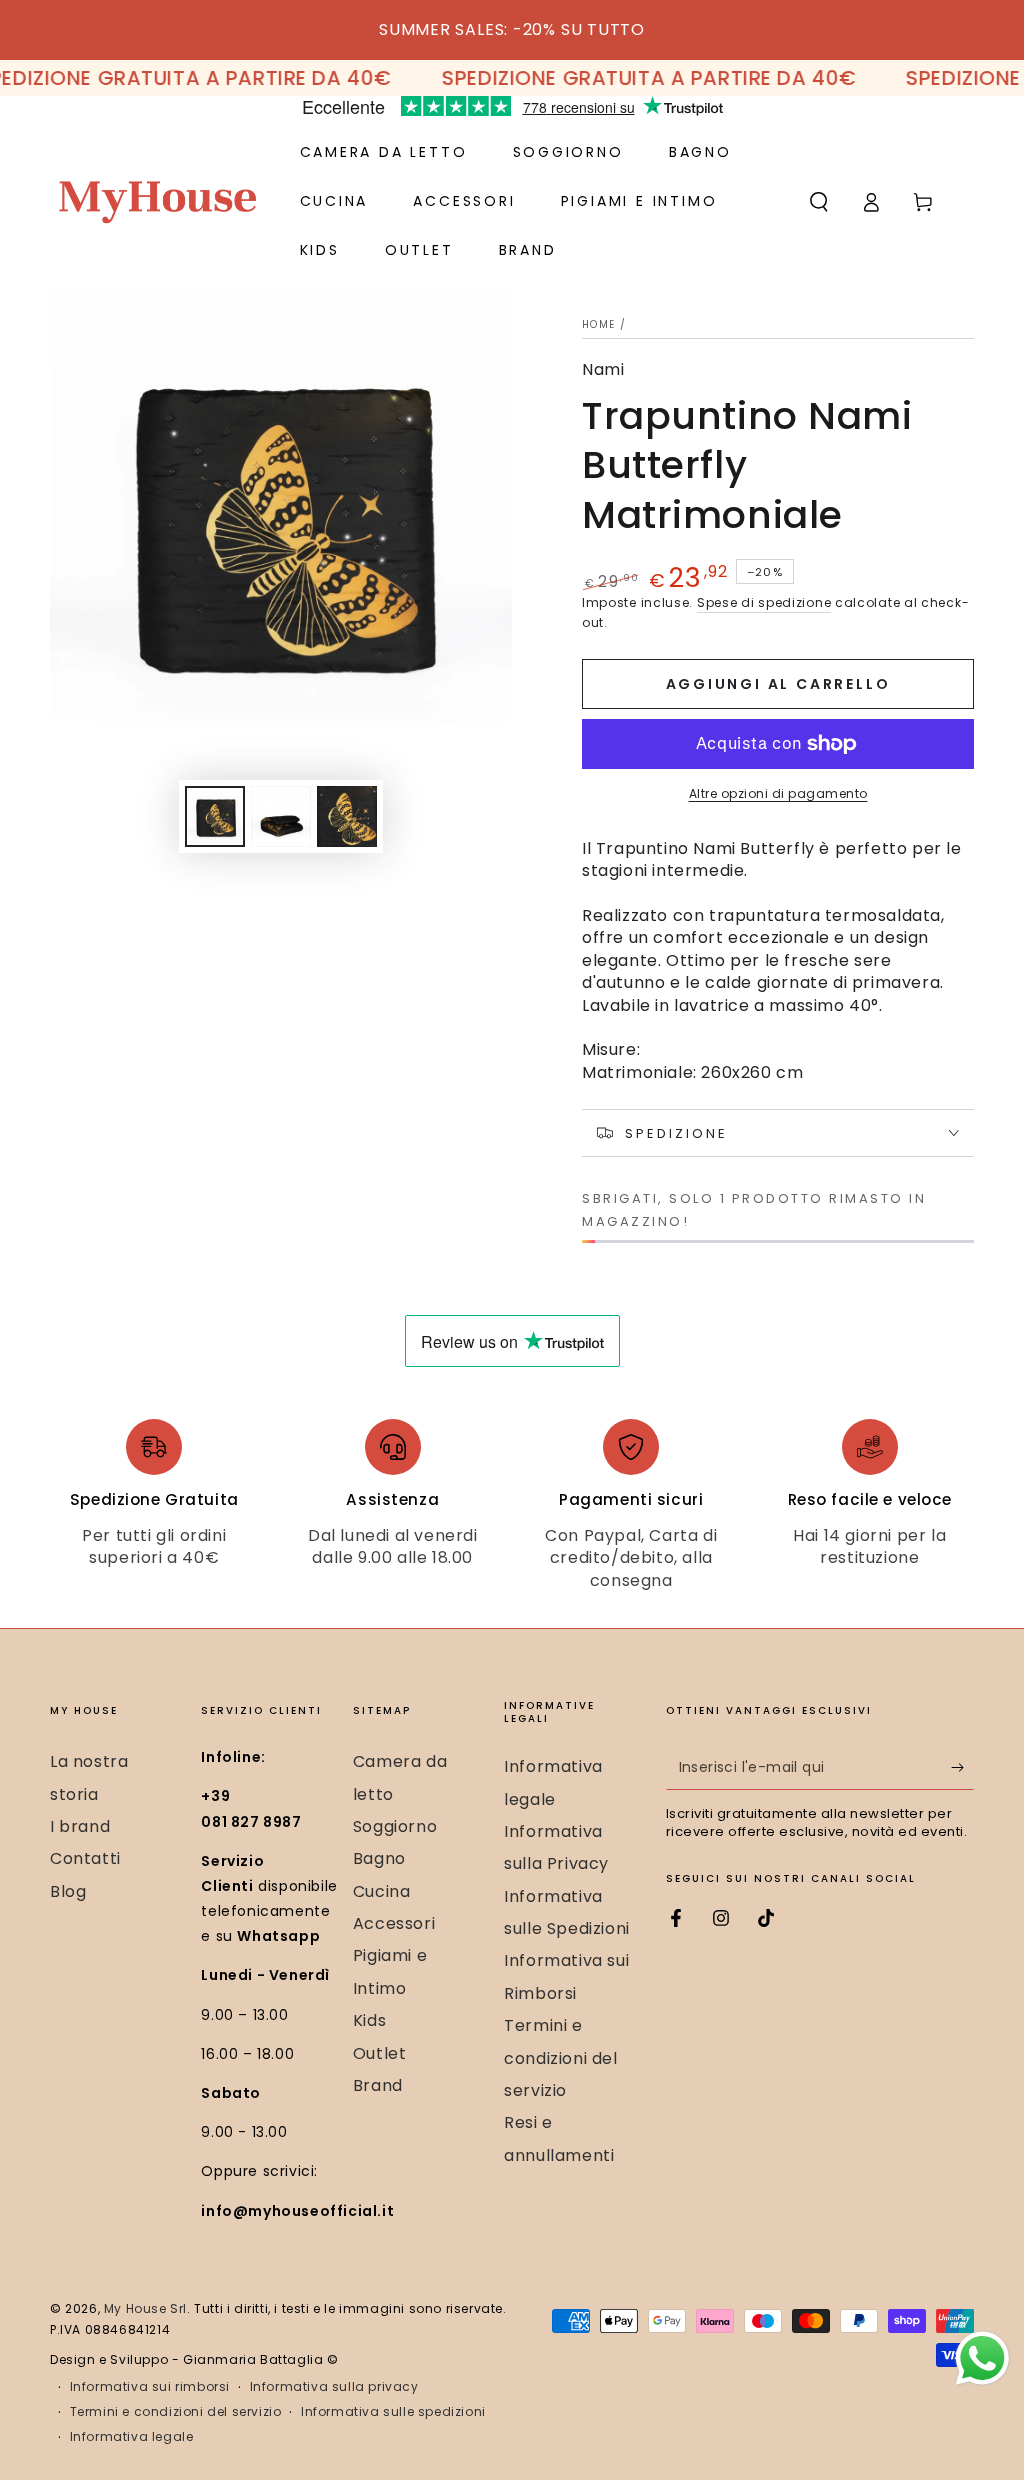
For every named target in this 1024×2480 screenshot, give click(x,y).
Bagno (379, 1858)
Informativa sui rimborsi (150, 2387)
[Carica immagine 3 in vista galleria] (347, 816)
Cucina (382, 1891)
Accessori (394, 1923)
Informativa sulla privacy (334, 2387)
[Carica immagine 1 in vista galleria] (215, 816)
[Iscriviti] (962, 1767)
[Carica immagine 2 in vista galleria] (281, 816)
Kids (369, 2020)
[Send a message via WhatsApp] (982, 2358)
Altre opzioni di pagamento (778, 793)
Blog (68, 1891)
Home (598, 324)
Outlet (380, 2053)
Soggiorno (395, 1826)
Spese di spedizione (764, 602)
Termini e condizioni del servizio (560, 2058)
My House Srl (145, 2308)
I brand (80, 1826)
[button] (819, 202)
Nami (603, 370)
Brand (378, 2085)
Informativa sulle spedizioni (393, 2412)
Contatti (85, 1858)
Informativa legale (132, 2437)
